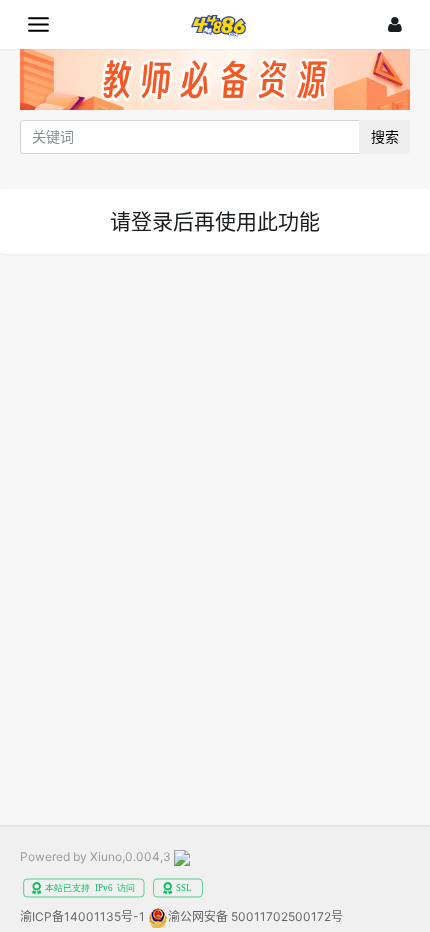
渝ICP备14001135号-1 (82, 916)
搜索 (385, 136)
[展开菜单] (38, 24)
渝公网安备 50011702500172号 (255, 916)
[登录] (395, 24)
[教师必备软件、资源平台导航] (215, 82)
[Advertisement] (215, 493)
